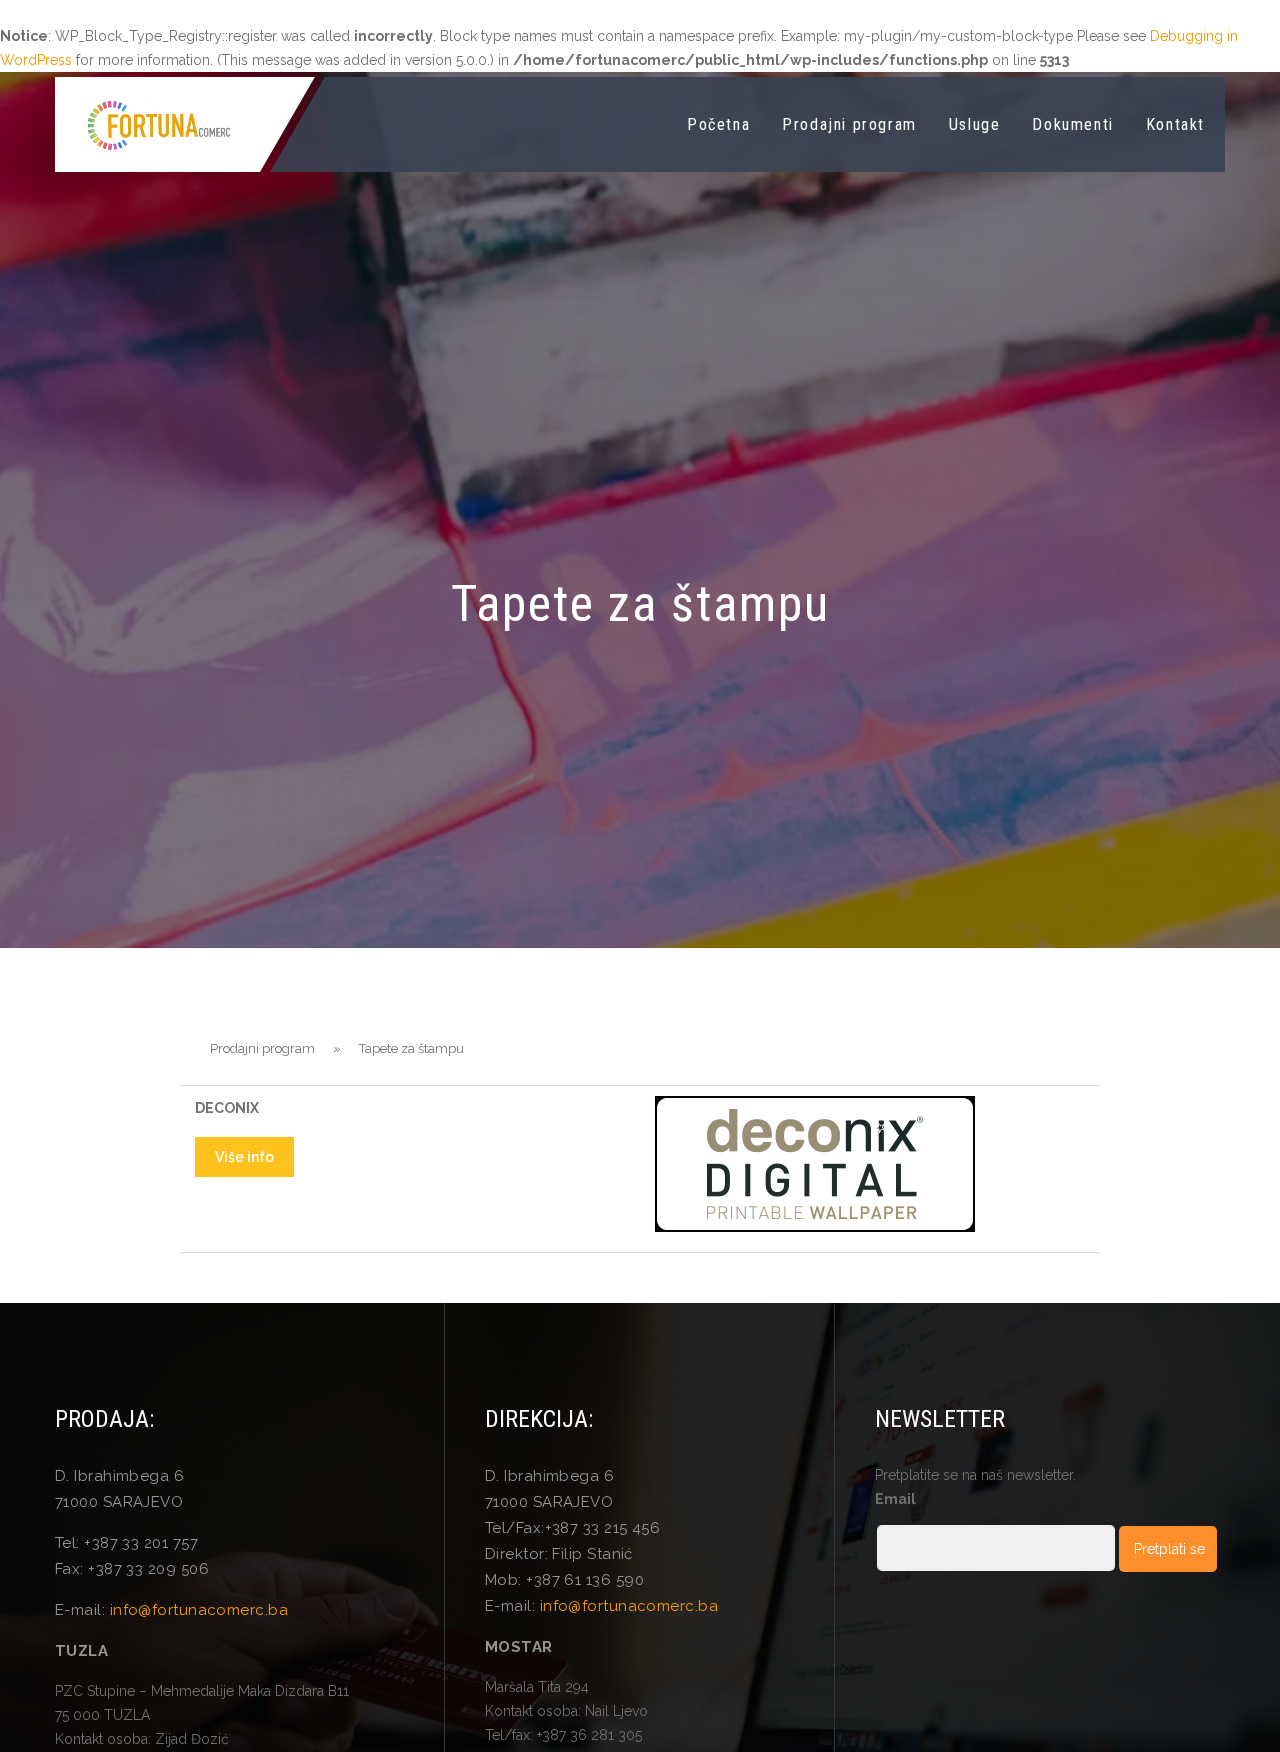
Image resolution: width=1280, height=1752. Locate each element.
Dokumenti (1072, 124)
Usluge (975, 124)
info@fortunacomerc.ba (199, 1610)
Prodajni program (849, 124)
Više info (244, 1157)
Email (895, 1499)
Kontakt (1175, 124)
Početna (718, 124)
